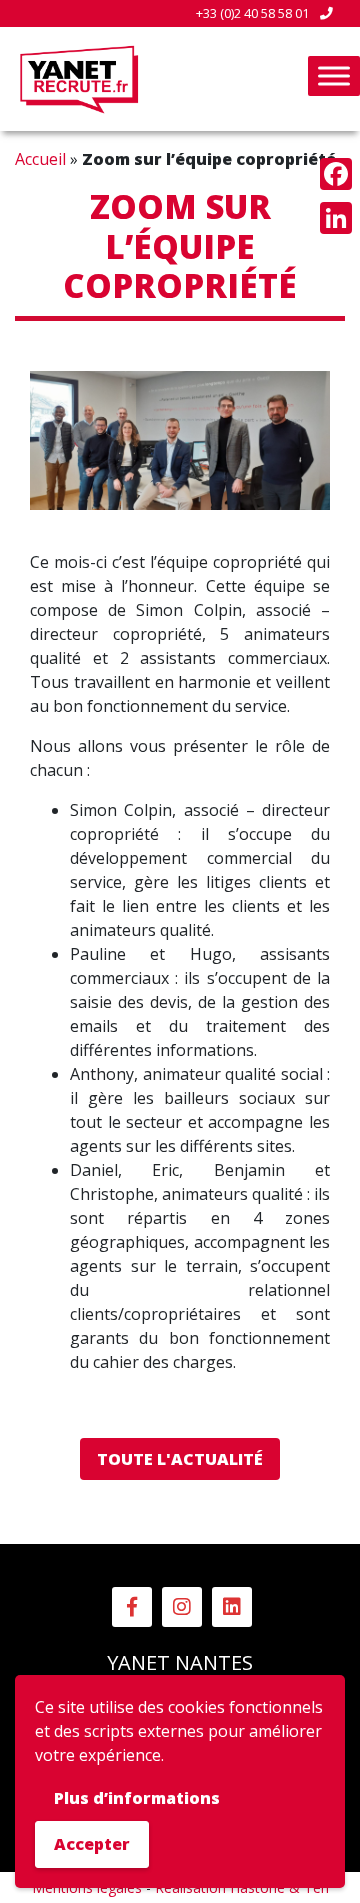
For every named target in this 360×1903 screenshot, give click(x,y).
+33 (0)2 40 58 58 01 (254, 13)
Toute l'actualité (180, 1459)
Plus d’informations (137, 1798)
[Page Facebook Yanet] (132, 1607)
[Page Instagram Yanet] (182, 1607)
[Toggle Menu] (334, 75)
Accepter (92, 1844)
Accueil (40, 159)
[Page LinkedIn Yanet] (232, 1607)
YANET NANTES (180, 1662)
